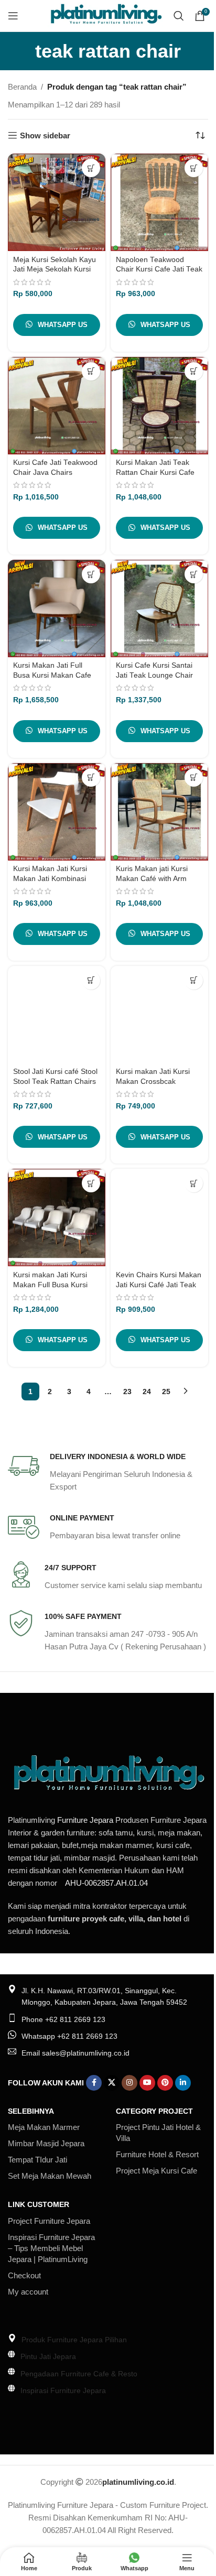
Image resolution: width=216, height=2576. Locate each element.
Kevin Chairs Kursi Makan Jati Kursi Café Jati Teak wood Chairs (159, 1285)
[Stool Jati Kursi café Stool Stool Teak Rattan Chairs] (57, 1015)
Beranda (22, 87)
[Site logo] (105, 15)
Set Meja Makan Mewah (50, 2176)
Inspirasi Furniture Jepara (63, 2390)
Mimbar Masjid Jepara (46, 2143)
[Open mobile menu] (13, 16)
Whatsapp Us (63, 325)
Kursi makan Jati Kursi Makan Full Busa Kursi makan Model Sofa (50, 1285)
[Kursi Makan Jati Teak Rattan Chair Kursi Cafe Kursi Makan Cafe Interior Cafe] (159, 406)
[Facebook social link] (94, 2083)
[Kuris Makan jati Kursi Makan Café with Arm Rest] (159, 812)
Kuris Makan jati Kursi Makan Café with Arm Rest (152, 879)
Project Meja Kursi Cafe (156, 2171)
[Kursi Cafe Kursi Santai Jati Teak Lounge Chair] (159, 608)
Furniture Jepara (85, 1820)
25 (166, 1392)
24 (147, 1392)
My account (28, 2292)
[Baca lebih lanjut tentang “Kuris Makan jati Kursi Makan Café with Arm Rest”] (194, 778)
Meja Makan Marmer (44, 2127)
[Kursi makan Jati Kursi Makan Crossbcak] (159, 1015)
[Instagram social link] (129, 2083)
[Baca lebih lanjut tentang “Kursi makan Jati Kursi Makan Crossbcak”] (194, 980)
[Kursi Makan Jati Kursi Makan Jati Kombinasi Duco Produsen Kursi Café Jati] (57, 812)
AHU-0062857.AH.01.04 (106, 1883)
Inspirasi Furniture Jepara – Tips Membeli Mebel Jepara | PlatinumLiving (51, 2248)
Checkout (24, 2275)
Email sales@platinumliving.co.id (75, 2053)
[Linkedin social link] (183, 2083)
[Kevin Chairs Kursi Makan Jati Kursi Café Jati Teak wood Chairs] (159, 1218)
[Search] (179, 16)
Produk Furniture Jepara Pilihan (74, 2340)
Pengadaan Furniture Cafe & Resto (79, 2374)
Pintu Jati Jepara (48, 2356)
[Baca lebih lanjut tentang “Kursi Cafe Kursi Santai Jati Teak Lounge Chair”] (194, 574)
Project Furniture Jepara (49, 2221)
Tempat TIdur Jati (37, 2160)
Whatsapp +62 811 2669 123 (69, 2036)
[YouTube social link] (147, 2083)
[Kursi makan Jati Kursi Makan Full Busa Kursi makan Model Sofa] (57, 1218)
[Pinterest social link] (165, 2083)
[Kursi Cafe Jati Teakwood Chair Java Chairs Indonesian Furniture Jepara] (57, 406)
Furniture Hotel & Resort (157, 2154)
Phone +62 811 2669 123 (63, 2019)
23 (127, 1392)
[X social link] (112, 2083)
